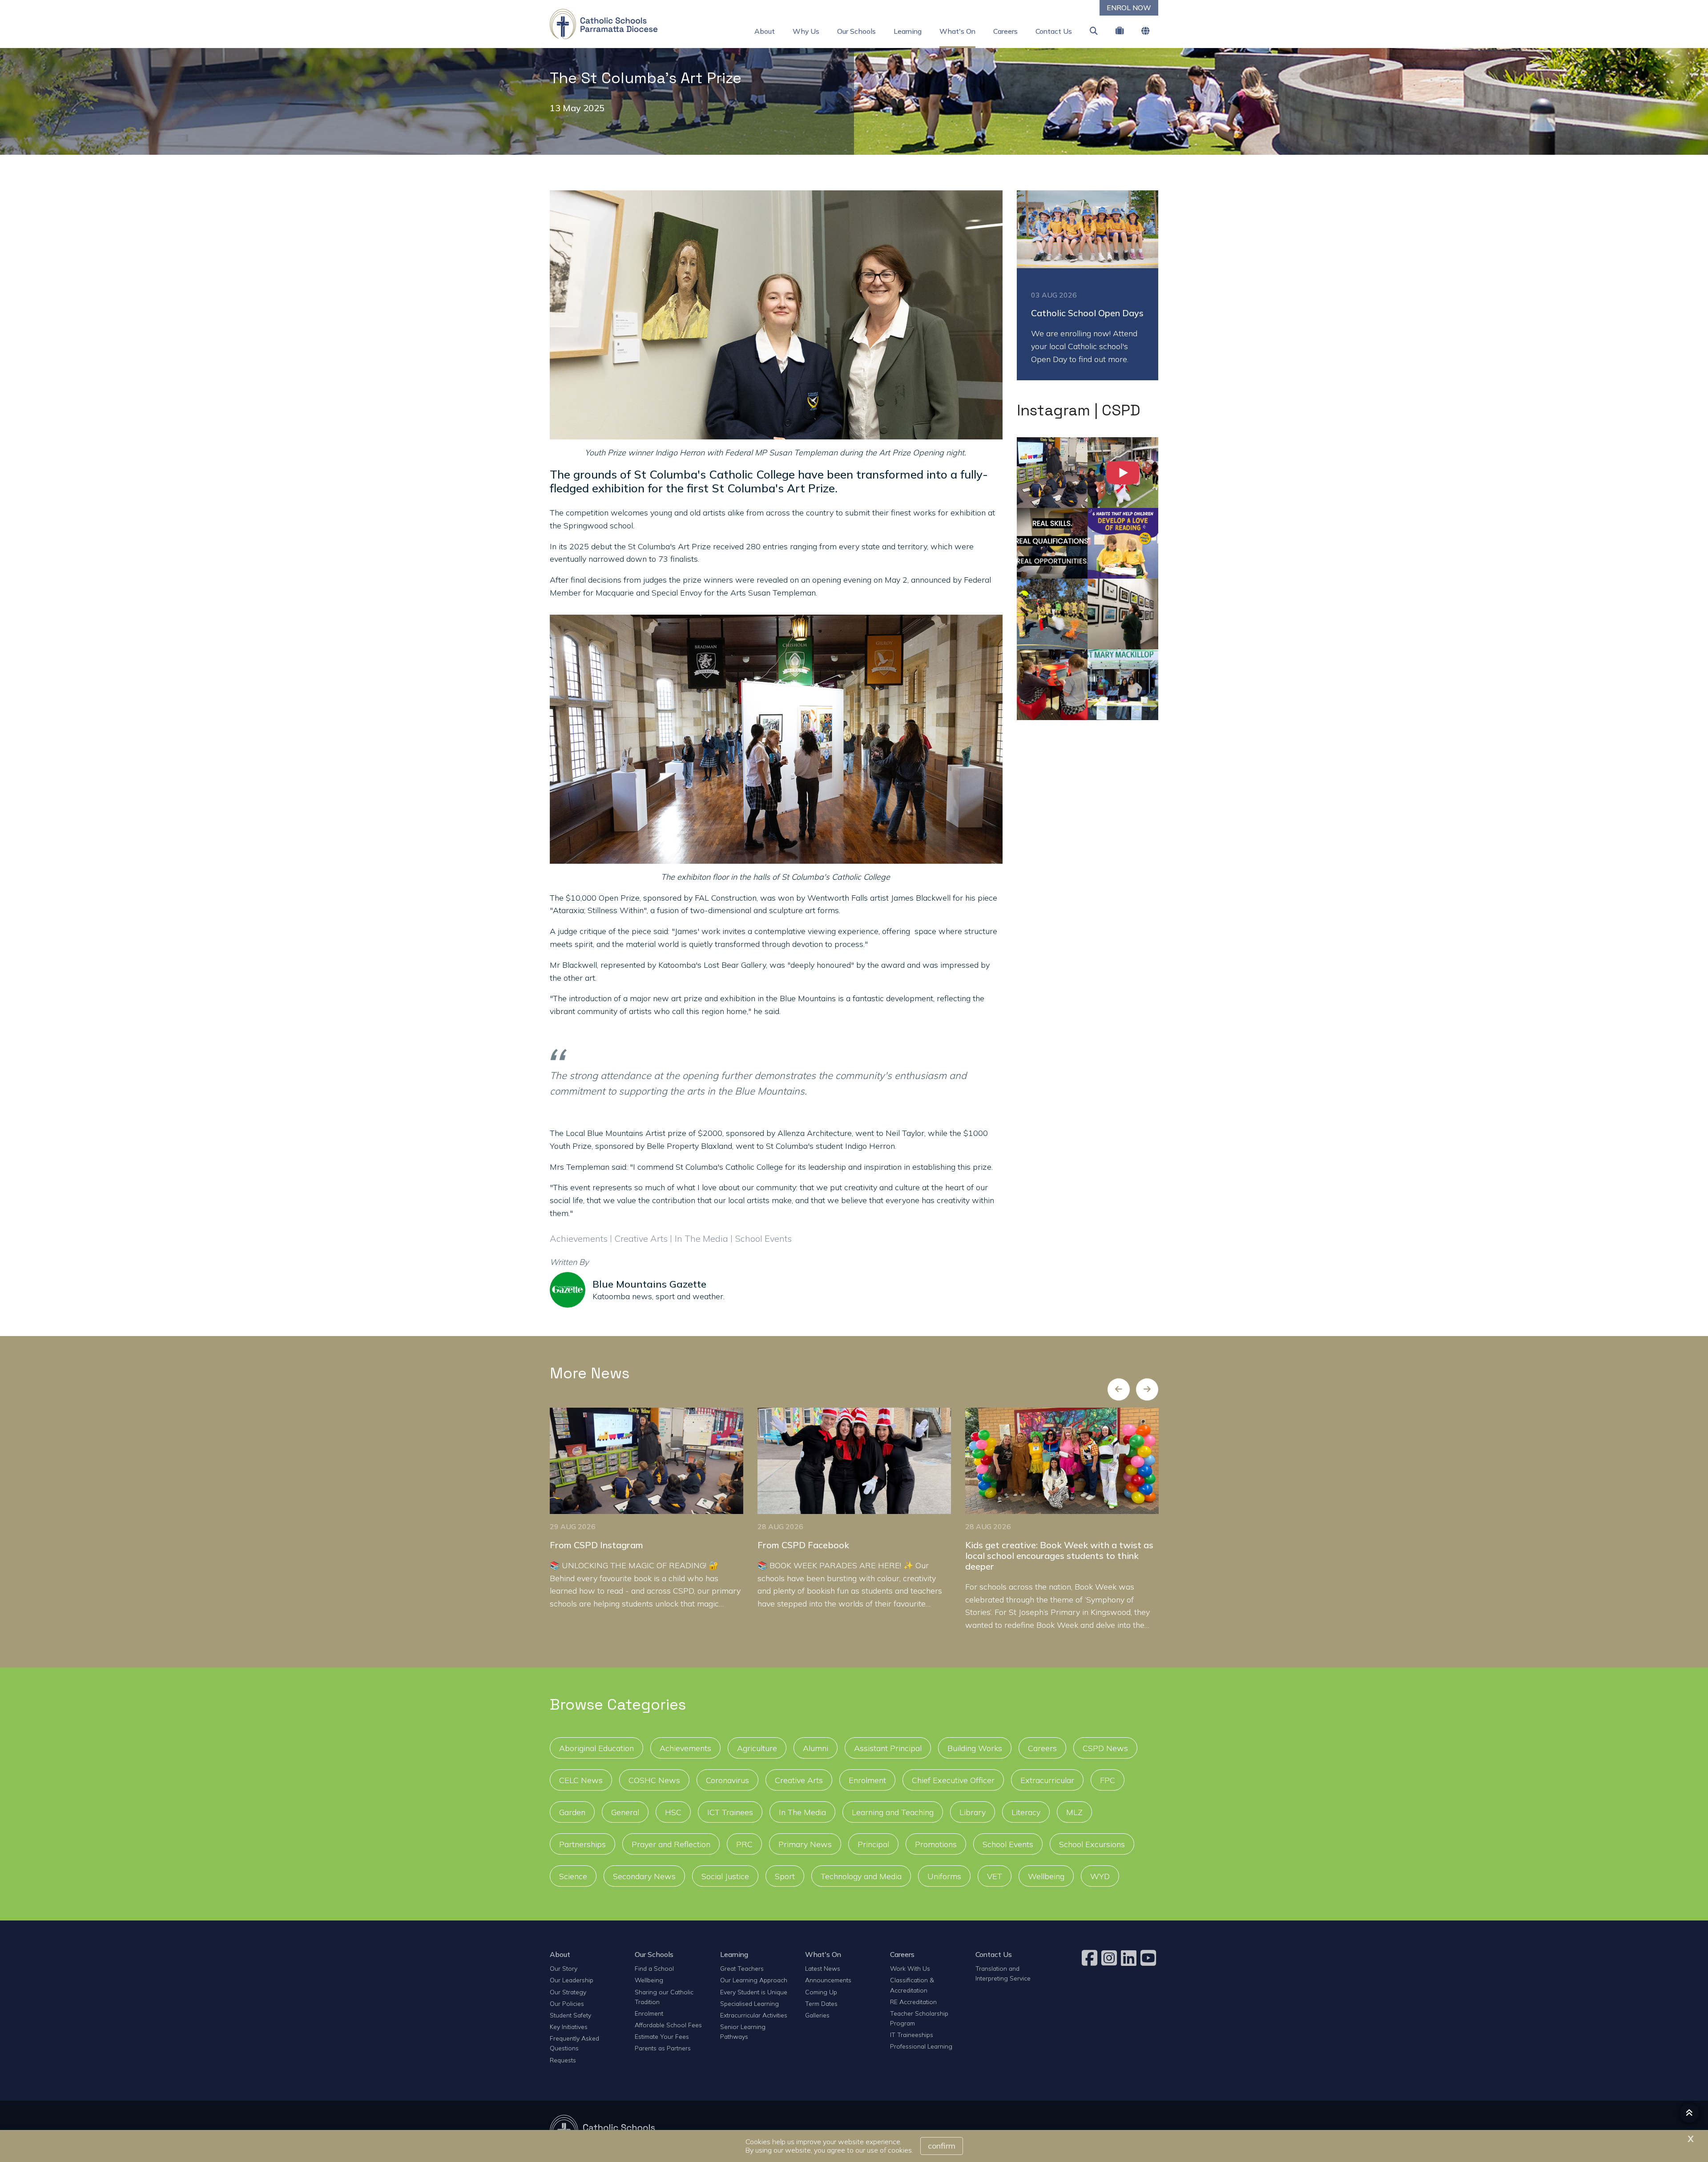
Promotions (936, 1844)
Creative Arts (799, 1780)
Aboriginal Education (596, 1748)
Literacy (1026, 1812)
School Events (1008, 1844)
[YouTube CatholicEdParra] (1149, 1958)
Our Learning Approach (754, 1980)
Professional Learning (921, 2046)
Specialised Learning (749, 2003)
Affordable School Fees (668, 2025)
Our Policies (567, 2003)
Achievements (685, 1748)
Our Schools (856, 31)
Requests (563, 2060)
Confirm (942, 2146)
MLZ (1074, 1812)
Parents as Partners (663, 2048)
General (625, 1812)
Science (573, 1876)
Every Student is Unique (754, 1992)
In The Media (802, 1812)
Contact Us (1054, 31)
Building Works (975, 1748)
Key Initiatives (569, 2027)
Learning (908, 31)
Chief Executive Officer (953, 1780)
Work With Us (910, 1968)
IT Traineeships (912, 2035)
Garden (572, 1812)
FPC (1108, 1780)
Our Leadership (572, 1980)
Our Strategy (568, 1992)
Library (973, 1812)
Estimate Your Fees (662, 2036)
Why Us (806, 31)
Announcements (828, 1980)
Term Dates (821, 2003)
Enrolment (867, 1780)
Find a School (654, 1968)
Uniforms (944, 1876)
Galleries (817, 2015)
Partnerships (582, 1844)
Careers (1005, 31)
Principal (873, 1844)
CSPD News (1105, 1748)
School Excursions (1092, 1844)
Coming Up (821, 1992)
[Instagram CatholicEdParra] (1110, 1958)
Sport (785, 1876)
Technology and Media (861, 1876)
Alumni (816, 1748)
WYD (1100, 1876)
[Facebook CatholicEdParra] (1091, 1958)
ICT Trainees (730, 1812)
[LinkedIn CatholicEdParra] (1130, 1958)
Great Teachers (742, 1968)
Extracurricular (1047, 1780)
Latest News (823, 1968)
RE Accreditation (913, 2002)
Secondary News (644, 1876)
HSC (673, 1812)
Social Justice (725, 1876)
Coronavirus (727, 1780)
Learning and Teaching (893, 1812)
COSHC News (654, 1780)
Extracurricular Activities (754, 2015)
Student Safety (570, 2015)
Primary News (805, 1844)
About (765, 31)
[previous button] (1119, 1389)
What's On (957, 31)
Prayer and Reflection (671, 1844)
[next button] (1147, 1389)
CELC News (581, 1780)
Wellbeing (1046, 1876)
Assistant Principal (888, 1748)
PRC (744, 1844)
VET (995, 1876)
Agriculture (757, 1748)
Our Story (564, 1968)
